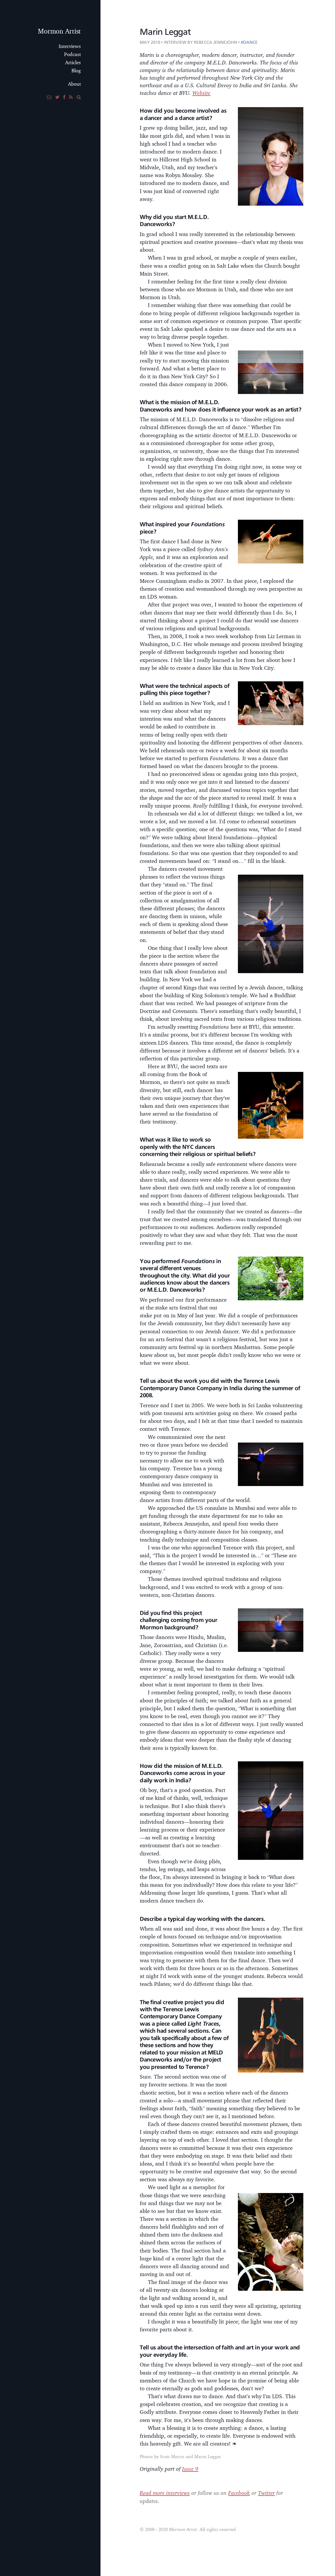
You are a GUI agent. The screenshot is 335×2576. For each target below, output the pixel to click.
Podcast (72, 54)
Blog (76, 70)
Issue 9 (190, 2469)
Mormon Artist (59, 31)
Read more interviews (165, 2493)
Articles (73, 62)
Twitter (266, 2493)
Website (201, 93)
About (74, 84)
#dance (249, 42)
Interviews (70, 46)
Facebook (239, 2493)
